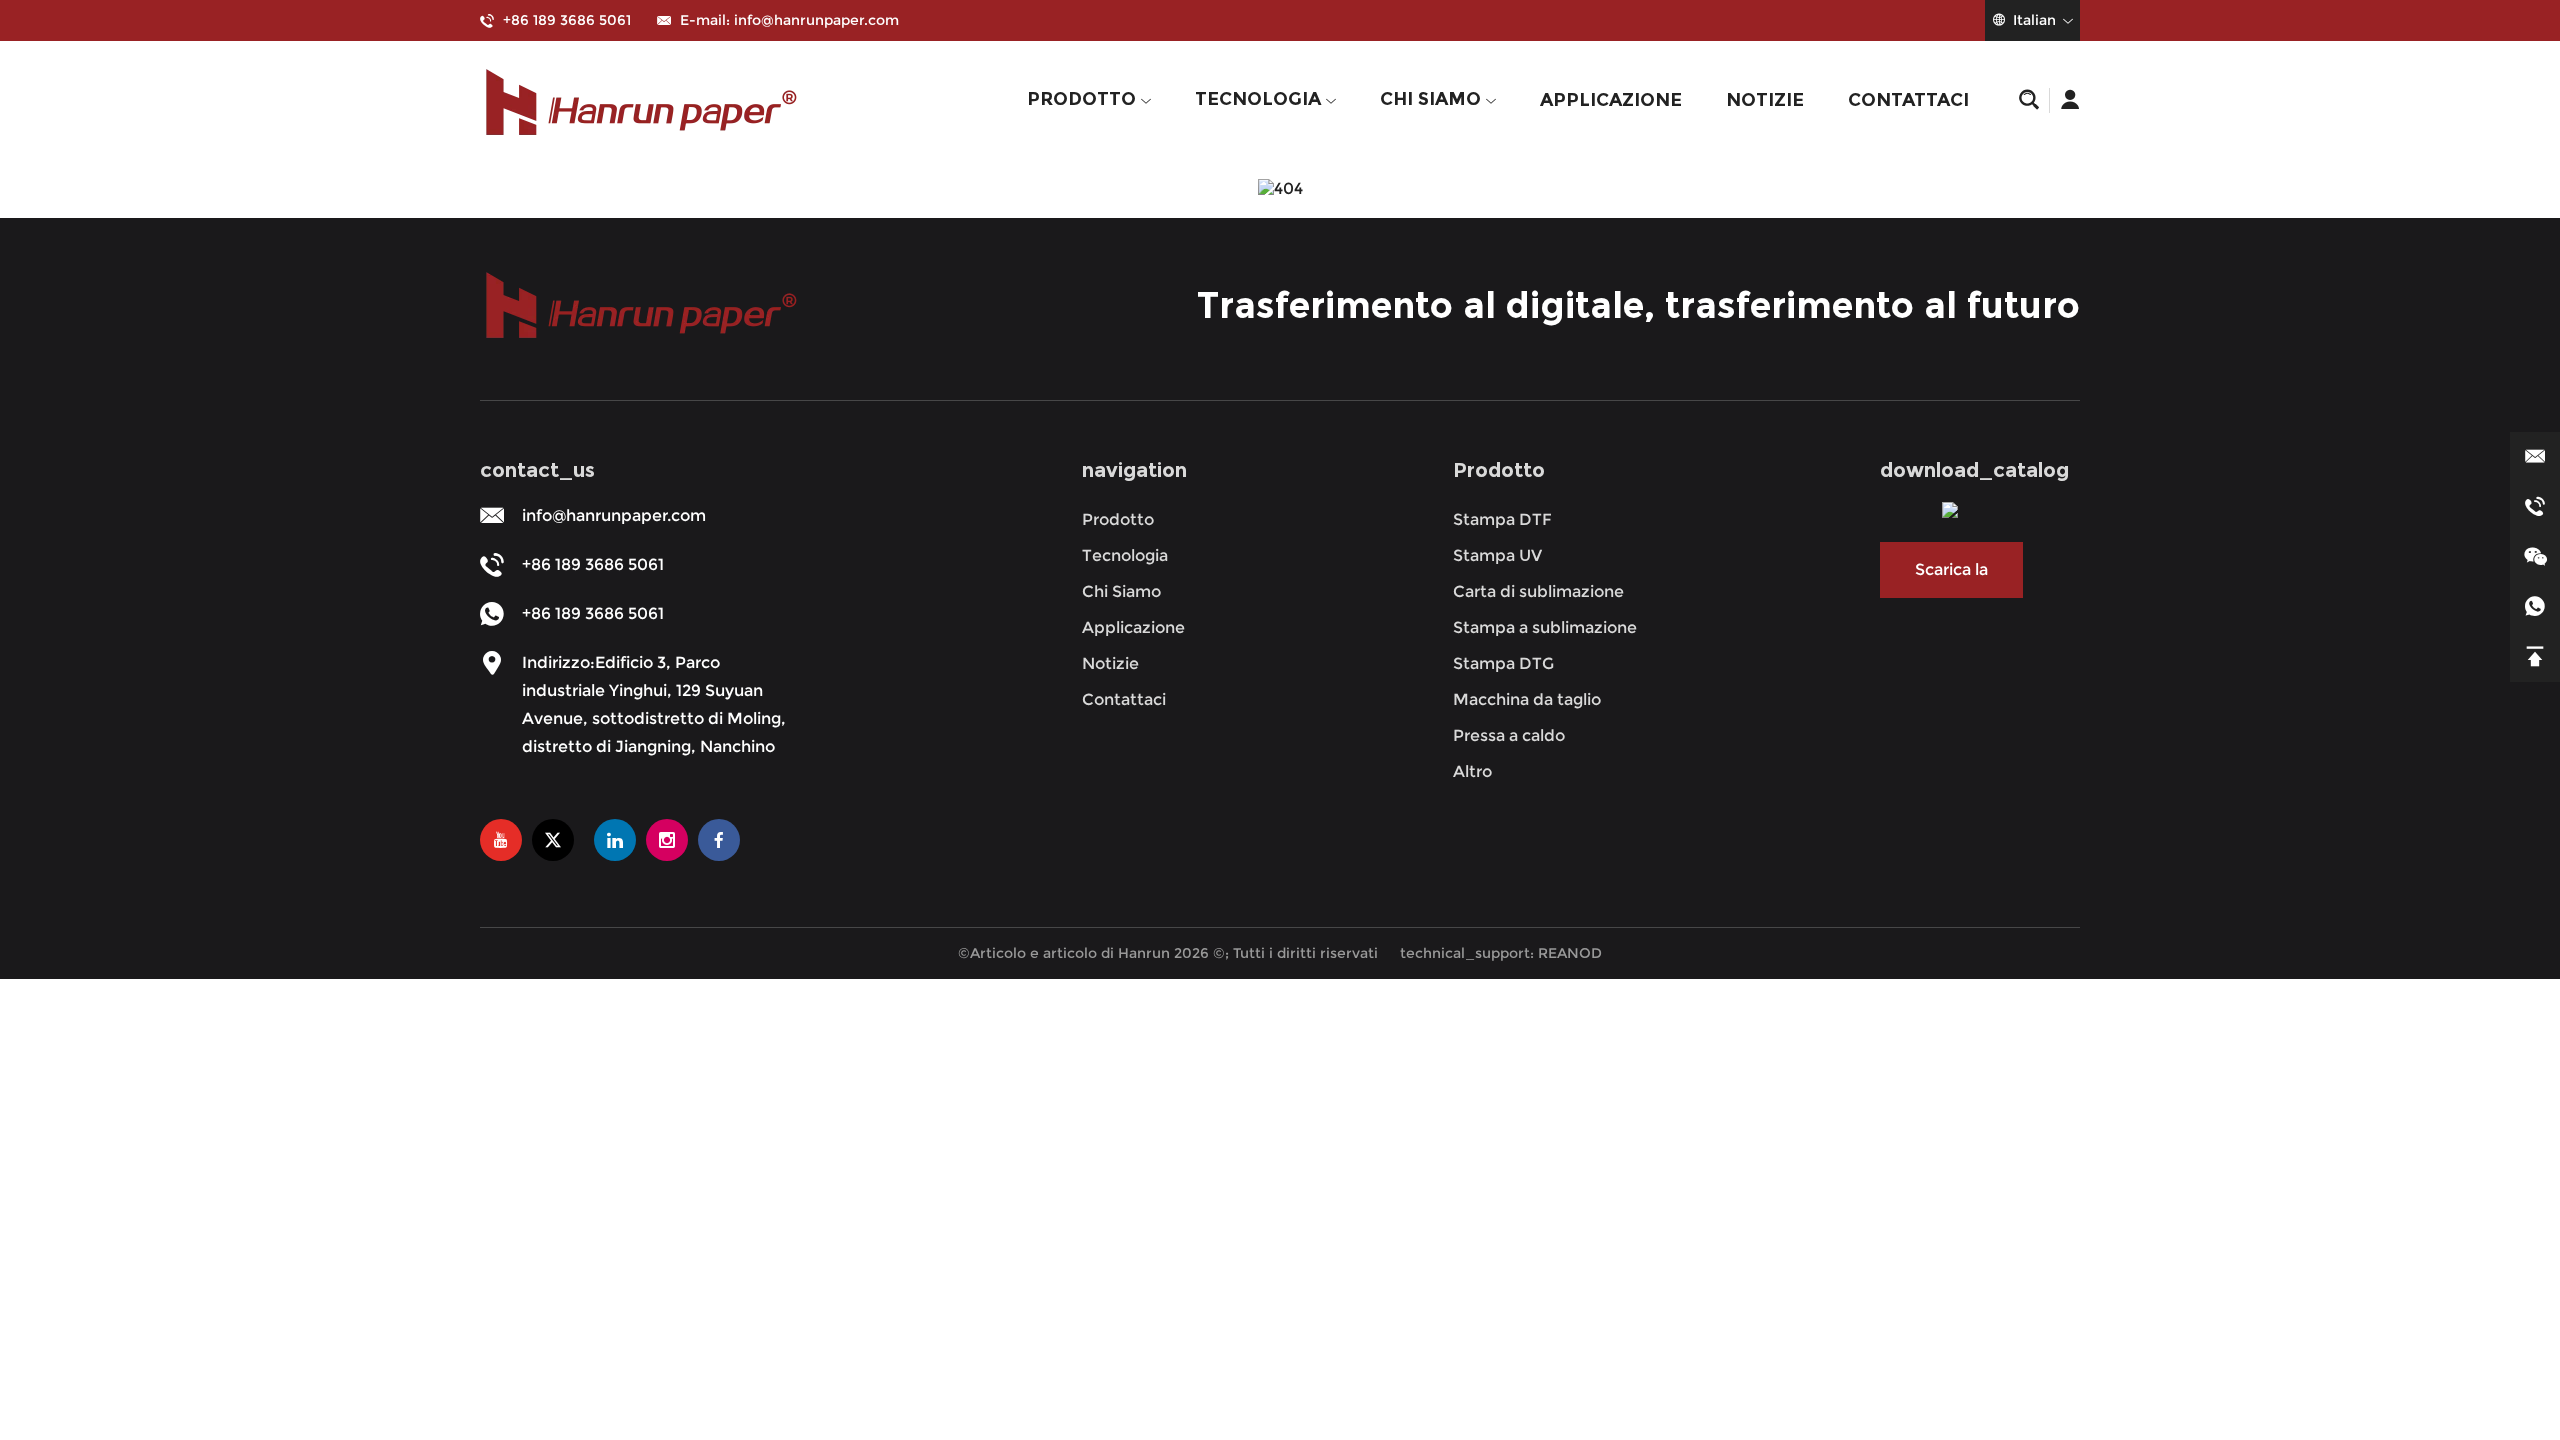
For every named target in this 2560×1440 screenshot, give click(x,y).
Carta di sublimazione (1538, 591)
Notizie (1765, 100)
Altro (1472, 771)
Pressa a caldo (1509, 735)
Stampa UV (1497, 555)
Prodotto (1084, 99)
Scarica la (1951, 569)
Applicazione (1611, 100)
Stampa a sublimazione (1545, 627)
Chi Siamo (1433, 99)
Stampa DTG (1503, 663)
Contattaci (1908, 100)
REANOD (1570, 953)
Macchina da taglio (1527, 699)
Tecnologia (1260, 99)
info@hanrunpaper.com (816, 20)
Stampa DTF (1502, 519)
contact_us (537, 470)
